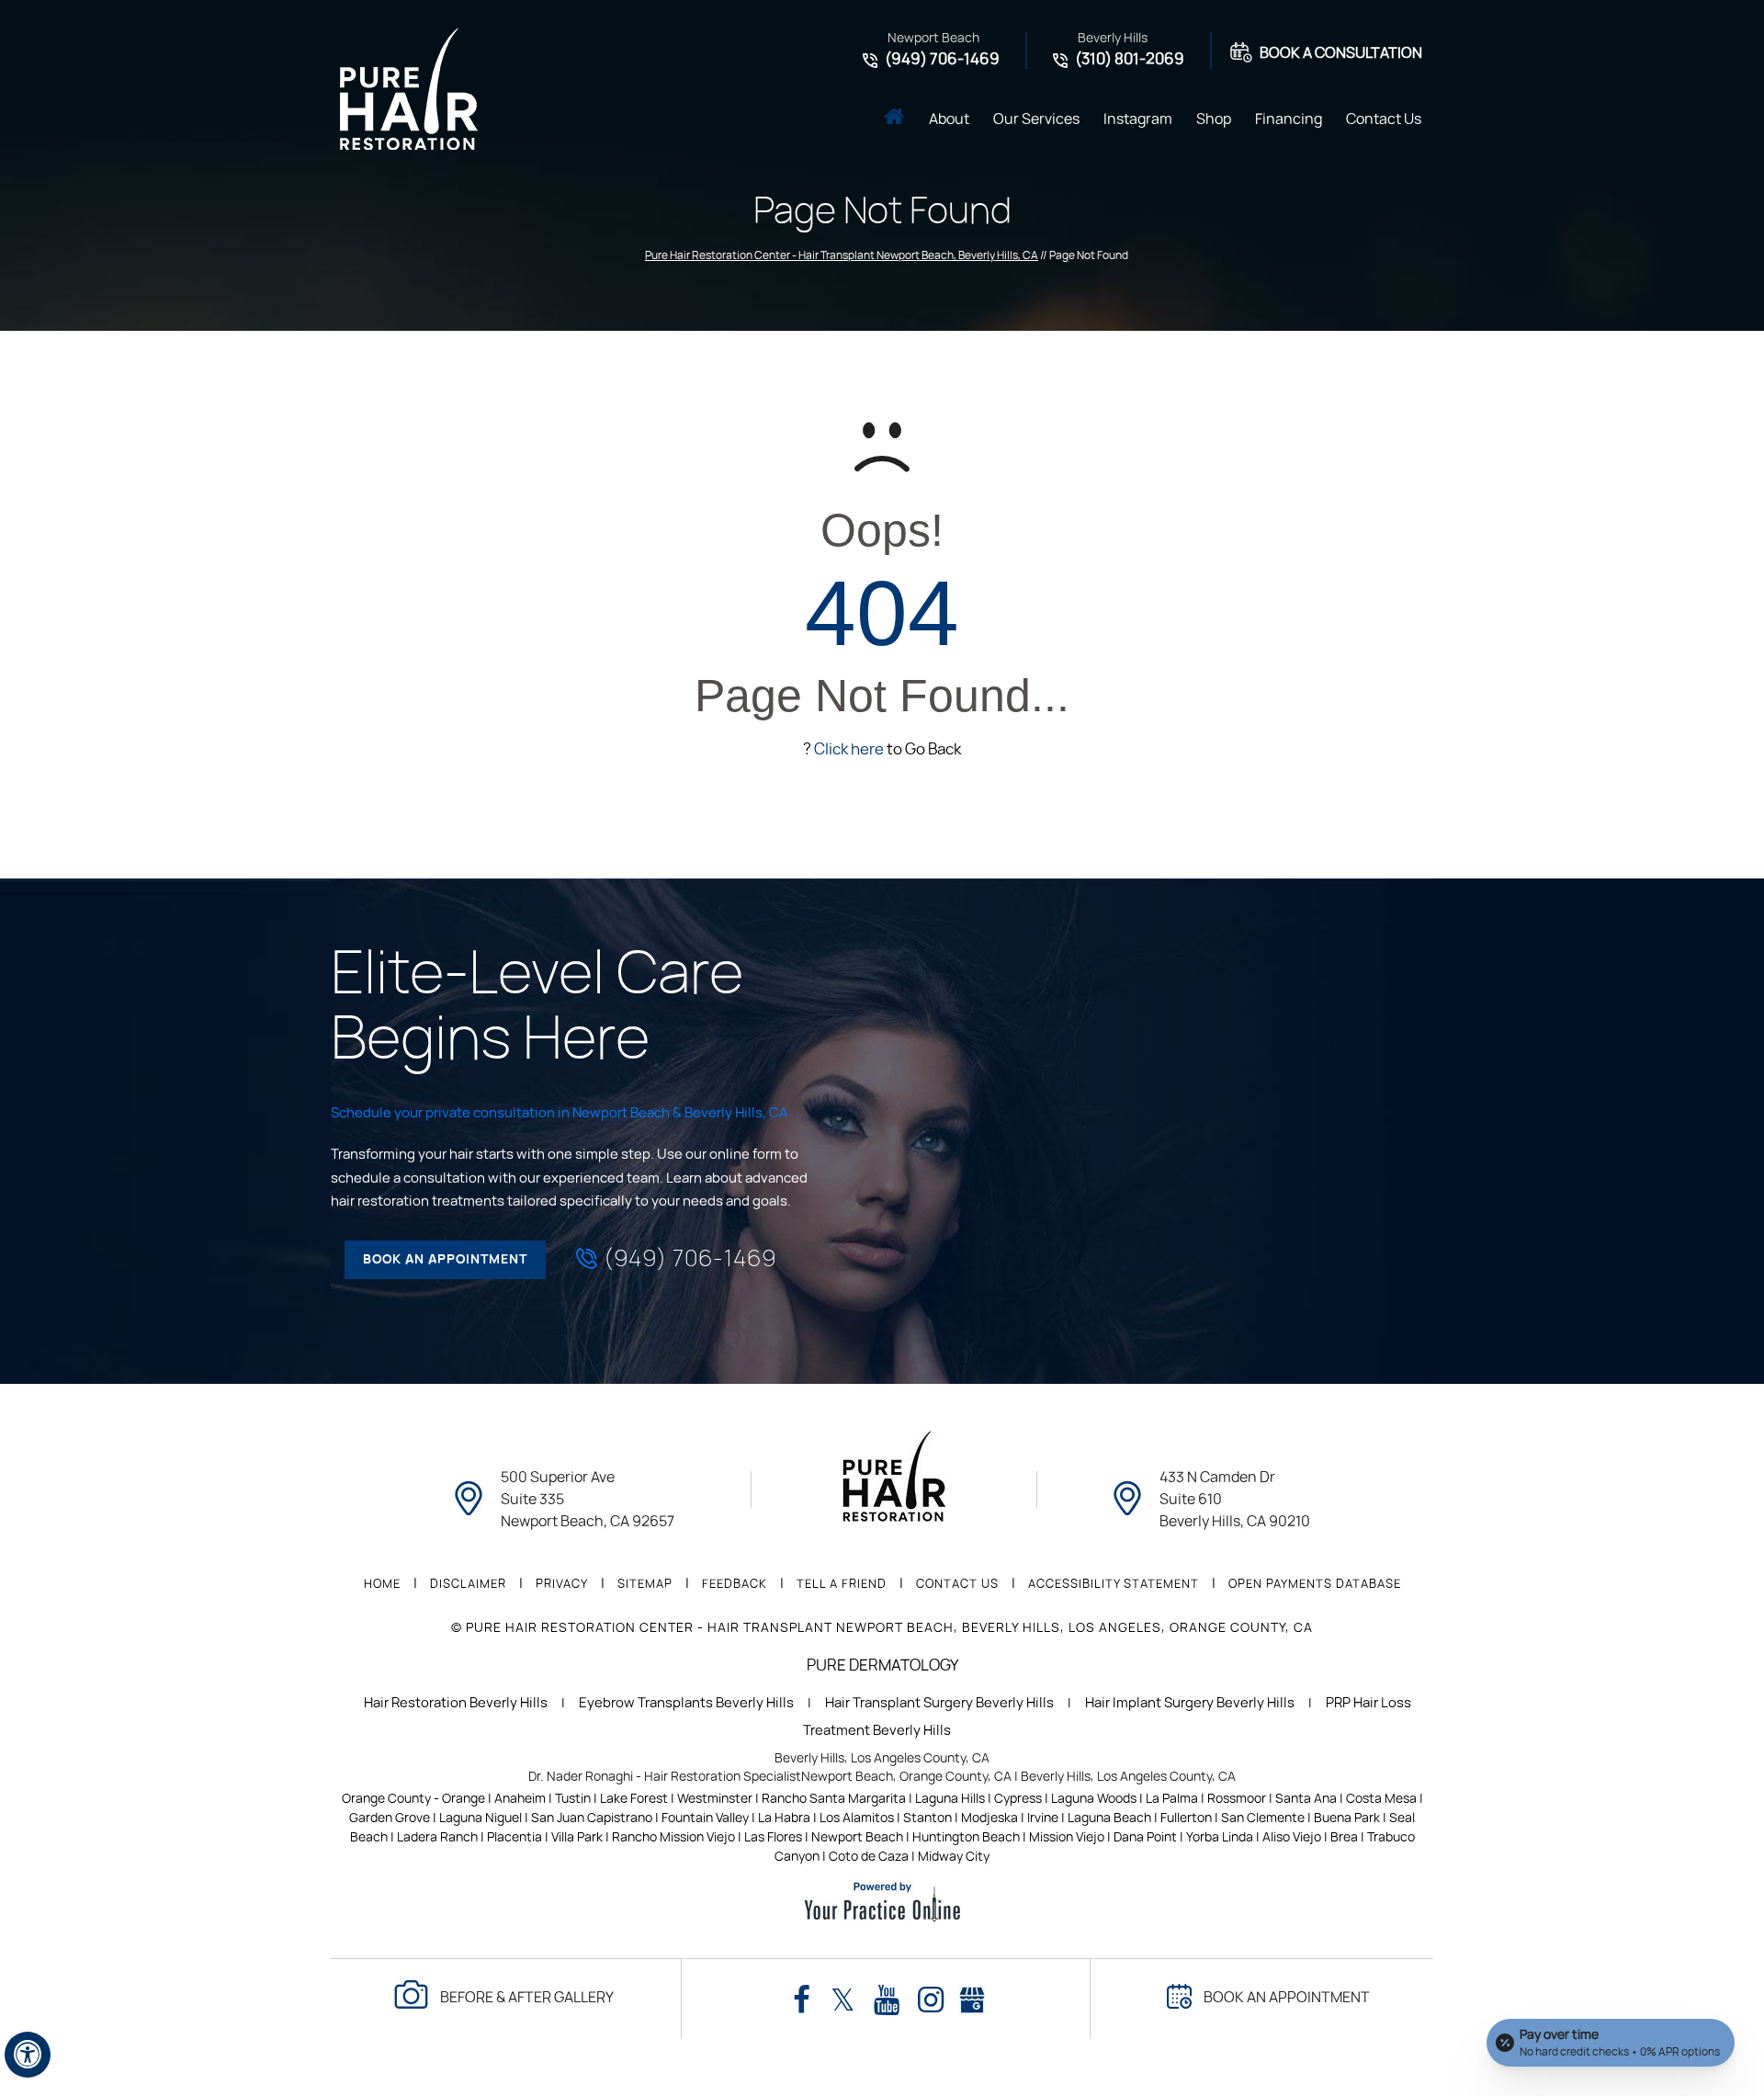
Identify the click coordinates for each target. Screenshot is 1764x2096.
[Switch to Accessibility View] (28, 2055)
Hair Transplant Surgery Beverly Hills (939, 1703)
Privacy (562, 1585)
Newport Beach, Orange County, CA (906, 1777)
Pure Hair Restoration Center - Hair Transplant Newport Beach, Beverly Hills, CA (842, 255)
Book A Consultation (1341, 53)
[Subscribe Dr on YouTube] (887, 2001)
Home (894, 118)
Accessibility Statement (1114, 1585)
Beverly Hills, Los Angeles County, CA (882, 1759)
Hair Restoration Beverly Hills (456, 1703)
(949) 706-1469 (942, 59)
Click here (849, 749)
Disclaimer (468, 1585)
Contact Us (1384, 119)
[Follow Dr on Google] (972, 1996)
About (949, 119)
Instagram (1138, 119)
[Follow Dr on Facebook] (802, 2001)
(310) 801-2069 (1130, 59)
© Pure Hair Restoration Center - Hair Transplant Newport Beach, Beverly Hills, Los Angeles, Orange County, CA (882, 1628)
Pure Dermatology (882, 1665)
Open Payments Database (1315, 1585)
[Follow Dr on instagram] (931, 2001)
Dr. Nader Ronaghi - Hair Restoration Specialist (665, 1777)
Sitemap (645, 1585)
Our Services (1036, 119)
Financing (1289, 119)
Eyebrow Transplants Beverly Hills (686, 1703)
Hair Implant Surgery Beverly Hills (1190, 1703)
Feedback (735, 1585)
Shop (1214, 119)
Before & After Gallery (527, 1998)
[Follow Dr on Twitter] (843, 2001)
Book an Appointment (445, 1260)
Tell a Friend (842, 1585)
